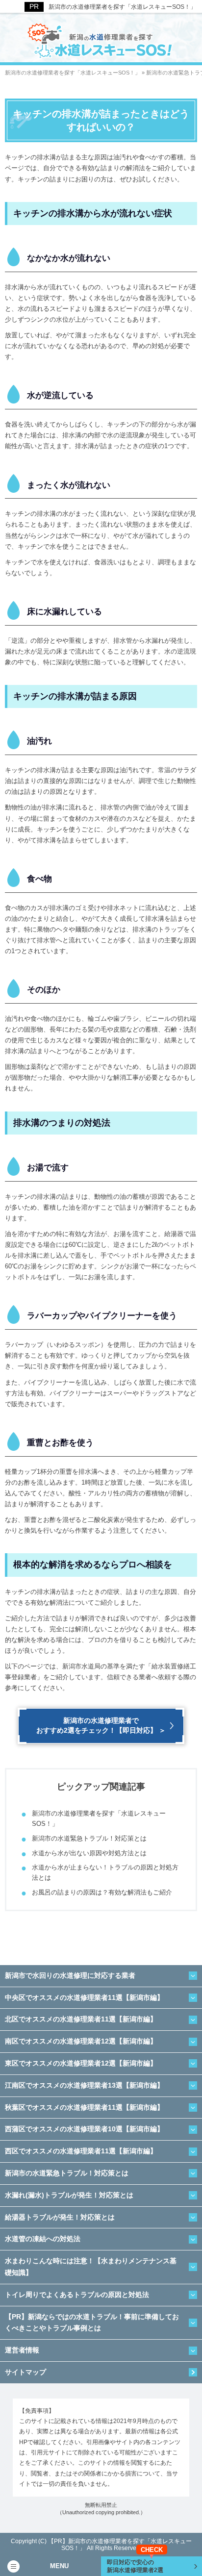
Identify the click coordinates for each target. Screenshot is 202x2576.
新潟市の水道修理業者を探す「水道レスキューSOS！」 (122, 7)
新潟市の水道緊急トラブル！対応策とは (89, 1838)
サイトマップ (25, 2372)
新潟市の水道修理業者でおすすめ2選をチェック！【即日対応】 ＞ (101, 1725)
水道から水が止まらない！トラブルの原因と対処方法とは (105, 1872)
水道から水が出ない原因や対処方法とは (89, 1853)
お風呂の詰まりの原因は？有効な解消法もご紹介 (102, 1892)
